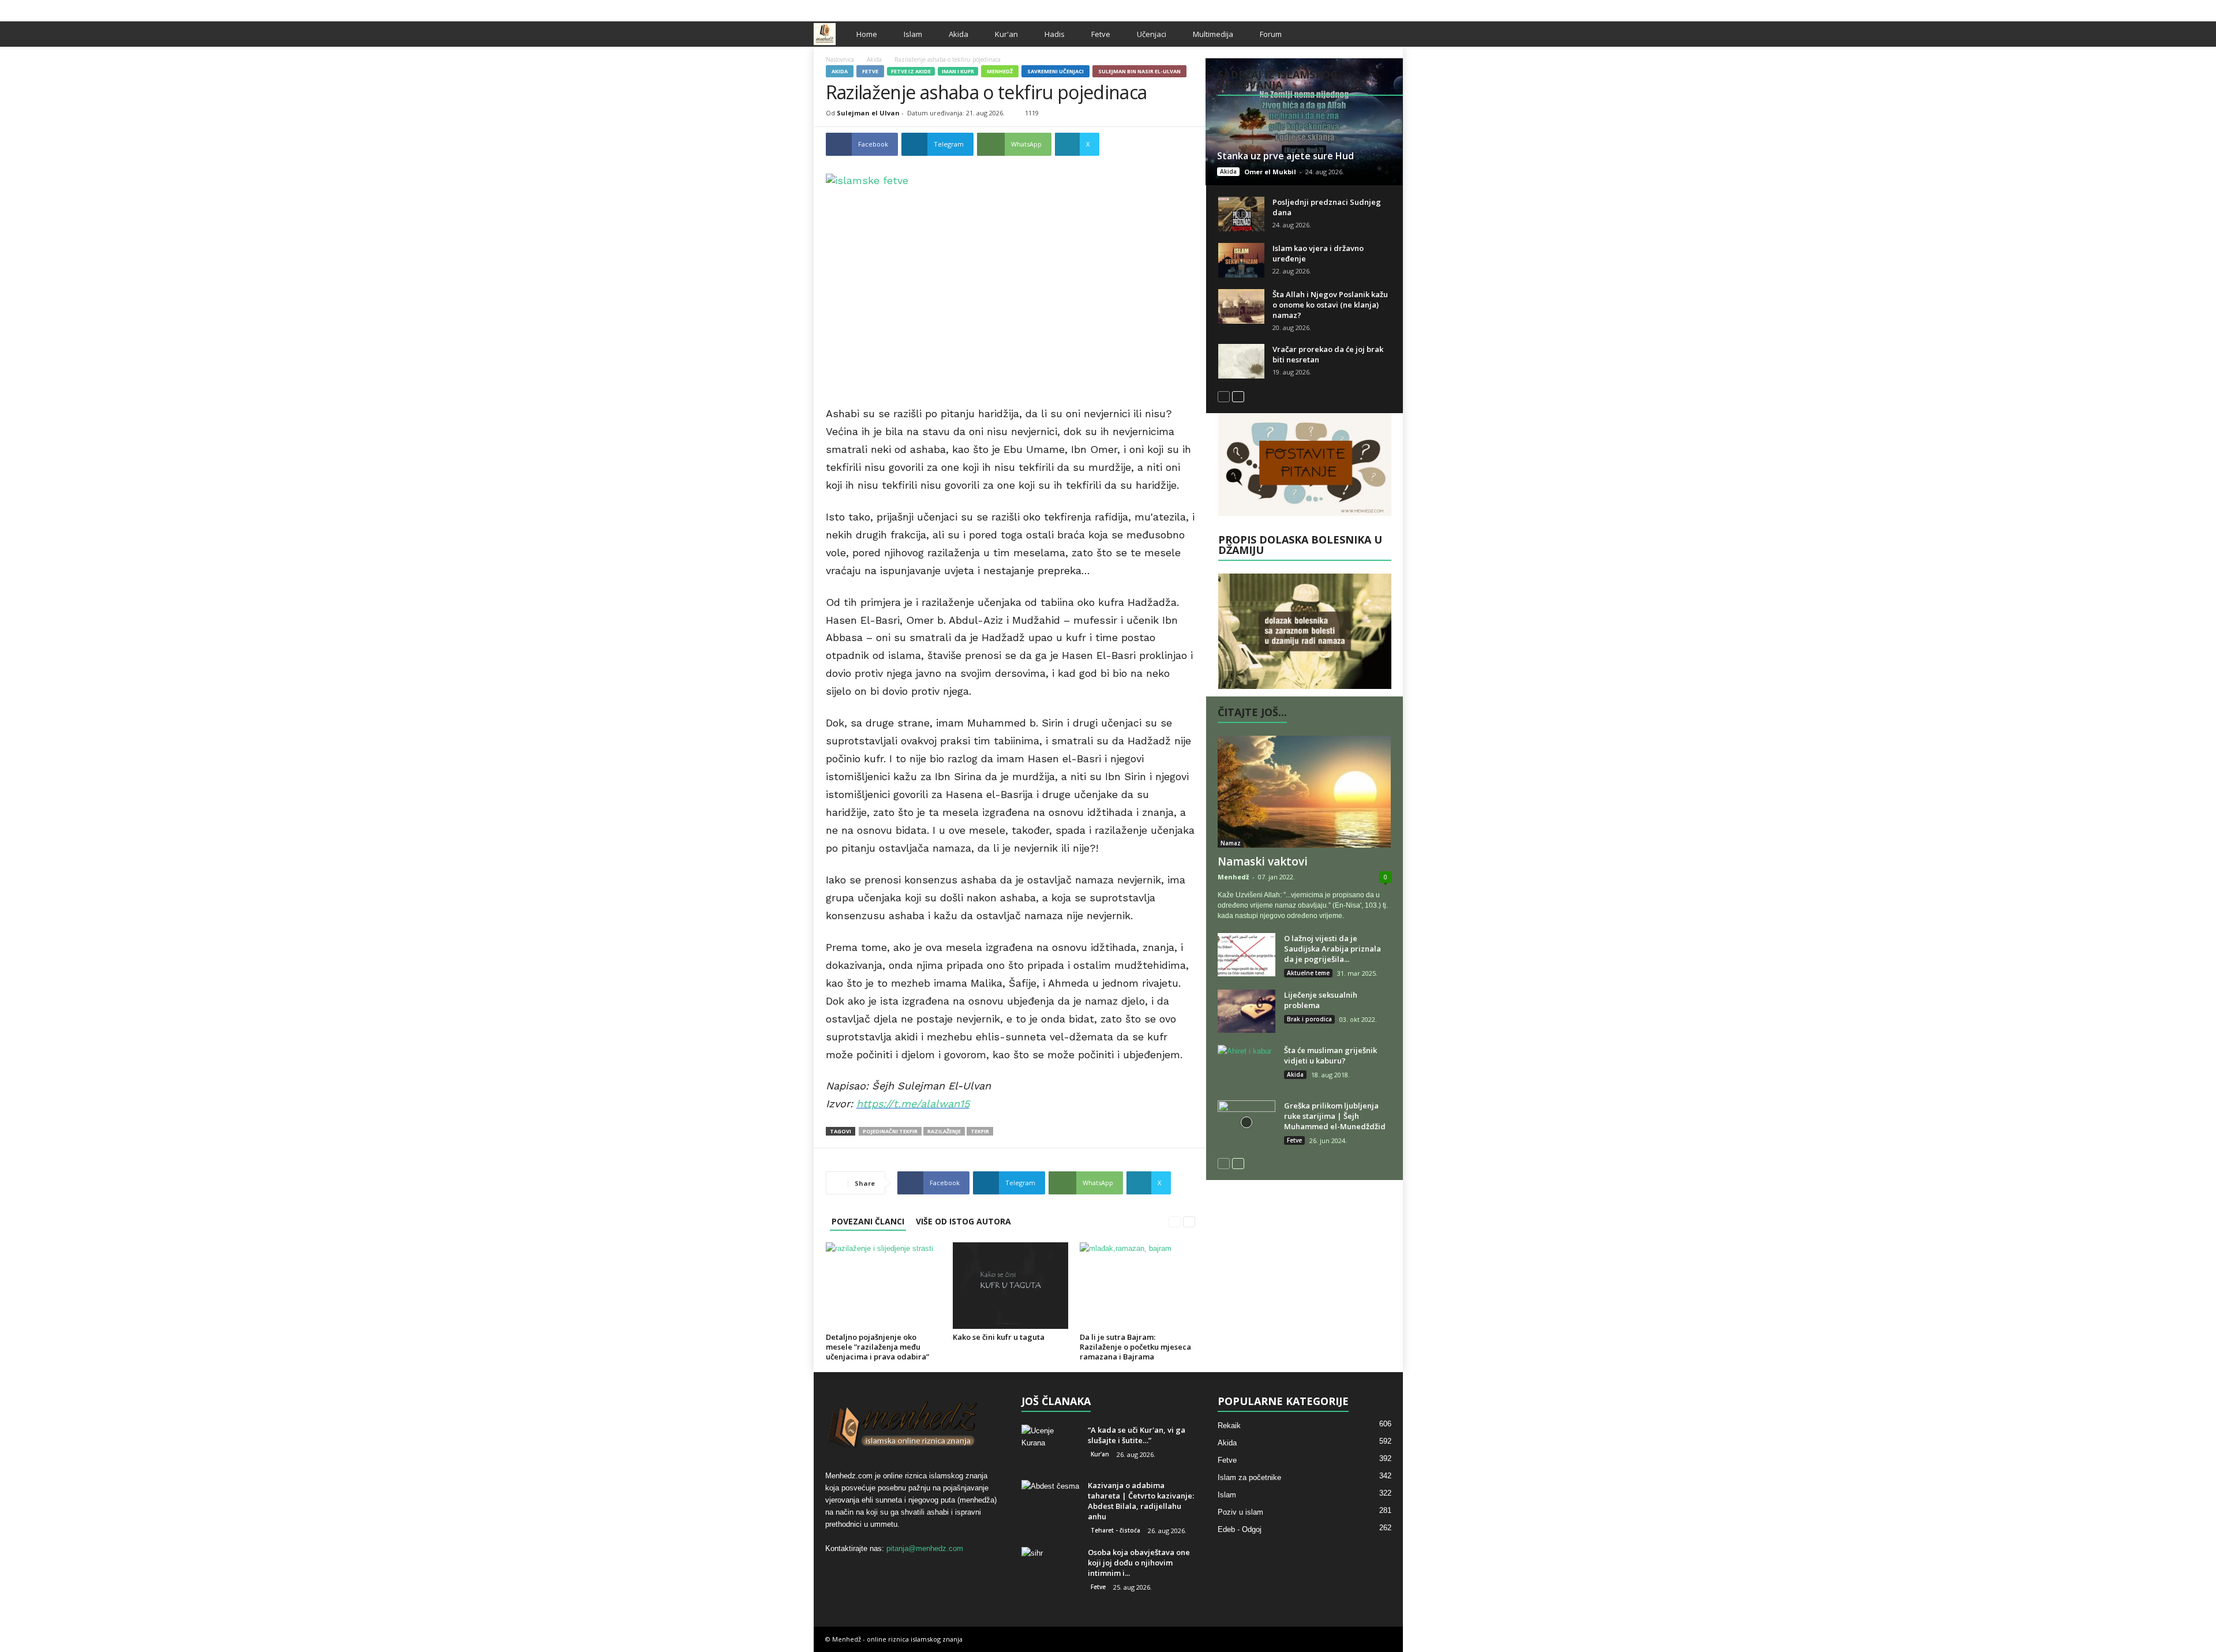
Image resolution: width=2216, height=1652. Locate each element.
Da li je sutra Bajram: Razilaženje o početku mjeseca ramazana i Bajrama (1135, 1347)
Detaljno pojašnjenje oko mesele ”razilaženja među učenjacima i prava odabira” (877, 1347)
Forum (1271, 34)
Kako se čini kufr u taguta (999, 1337)
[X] (1376, 8)
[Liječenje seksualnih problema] (1246, 1011)
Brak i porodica (1309, 1019)
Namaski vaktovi (1263, 861)
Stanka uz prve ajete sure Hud (1285, 156)
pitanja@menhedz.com (925, 1548)
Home (867, 34)
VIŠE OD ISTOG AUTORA (963, 1221)
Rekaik (1229, 1426)
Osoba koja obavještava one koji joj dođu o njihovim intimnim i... (1139, 1563)
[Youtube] (1394, 8)
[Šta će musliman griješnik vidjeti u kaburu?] (1246, 1067)
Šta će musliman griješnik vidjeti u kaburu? (1330, 1055)
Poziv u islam (1240, 1512)
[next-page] (1189, 1221)
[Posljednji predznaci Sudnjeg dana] (1241, 214)
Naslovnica (840, 59)
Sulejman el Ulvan (868, 113)
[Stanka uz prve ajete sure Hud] (1304, 122)
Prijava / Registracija (854, 8)
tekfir (980, 1131)
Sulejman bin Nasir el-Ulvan (1139, 71)
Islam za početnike (1249, 1477)
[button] (1386, 34)
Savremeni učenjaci (1055, 71)
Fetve (1101, 34)
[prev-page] (1175, 1221)
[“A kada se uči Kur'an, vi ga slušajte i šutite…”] (1050, 1446)
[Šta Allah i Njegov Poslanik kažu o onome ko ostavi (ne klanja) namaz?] (1241, 306)
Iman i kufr (958, 71)
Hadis (1055, 34)
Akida (959, 34)
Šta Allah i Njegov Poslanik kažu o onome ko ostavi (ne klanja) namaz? (1330, 305)
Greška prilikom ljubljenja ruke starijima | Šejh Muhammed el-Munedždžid (1335, 1116)
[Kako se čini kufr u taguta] (1010, 1286)
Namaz (1231, 843)
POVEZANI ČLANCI (868, 1221)
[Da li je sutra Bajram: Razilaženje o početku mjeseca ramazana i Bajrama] (1137, 1286)
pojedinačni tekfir (890, 1131)
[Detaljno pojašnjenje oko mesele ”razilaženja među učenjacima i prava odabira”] (884, 1286)
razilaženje (944, 1131)
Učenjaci (1152, 34)
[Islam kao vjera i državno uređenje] (1241, 260)
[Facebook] (1358, 8)
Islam (913, 34)
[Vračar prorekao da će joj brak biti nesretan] (1241, 361)
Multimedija (1213, 34)
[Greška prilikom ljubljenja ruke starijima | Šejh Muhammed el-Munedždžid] (1246, 1122)
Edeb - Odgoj (1240, 1529)
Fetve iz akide (911, 71)
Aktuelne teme (1308, 973)
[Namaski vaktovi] (1305, 792)
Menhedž (1000, 71)
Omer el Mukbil (1270, 172)
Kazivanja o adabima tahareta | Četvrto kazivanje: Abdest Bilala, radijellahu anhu (1141, 1501)
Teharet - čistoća (1116, 1530)
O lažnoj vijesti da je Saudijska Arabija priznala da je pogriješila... (1332, 949)
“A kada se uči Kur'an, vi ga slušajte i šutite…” (1137, 1435)
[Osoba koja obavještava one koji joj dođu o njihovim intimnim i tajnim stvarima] (1050, 1569)
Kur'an (1006, 34)
